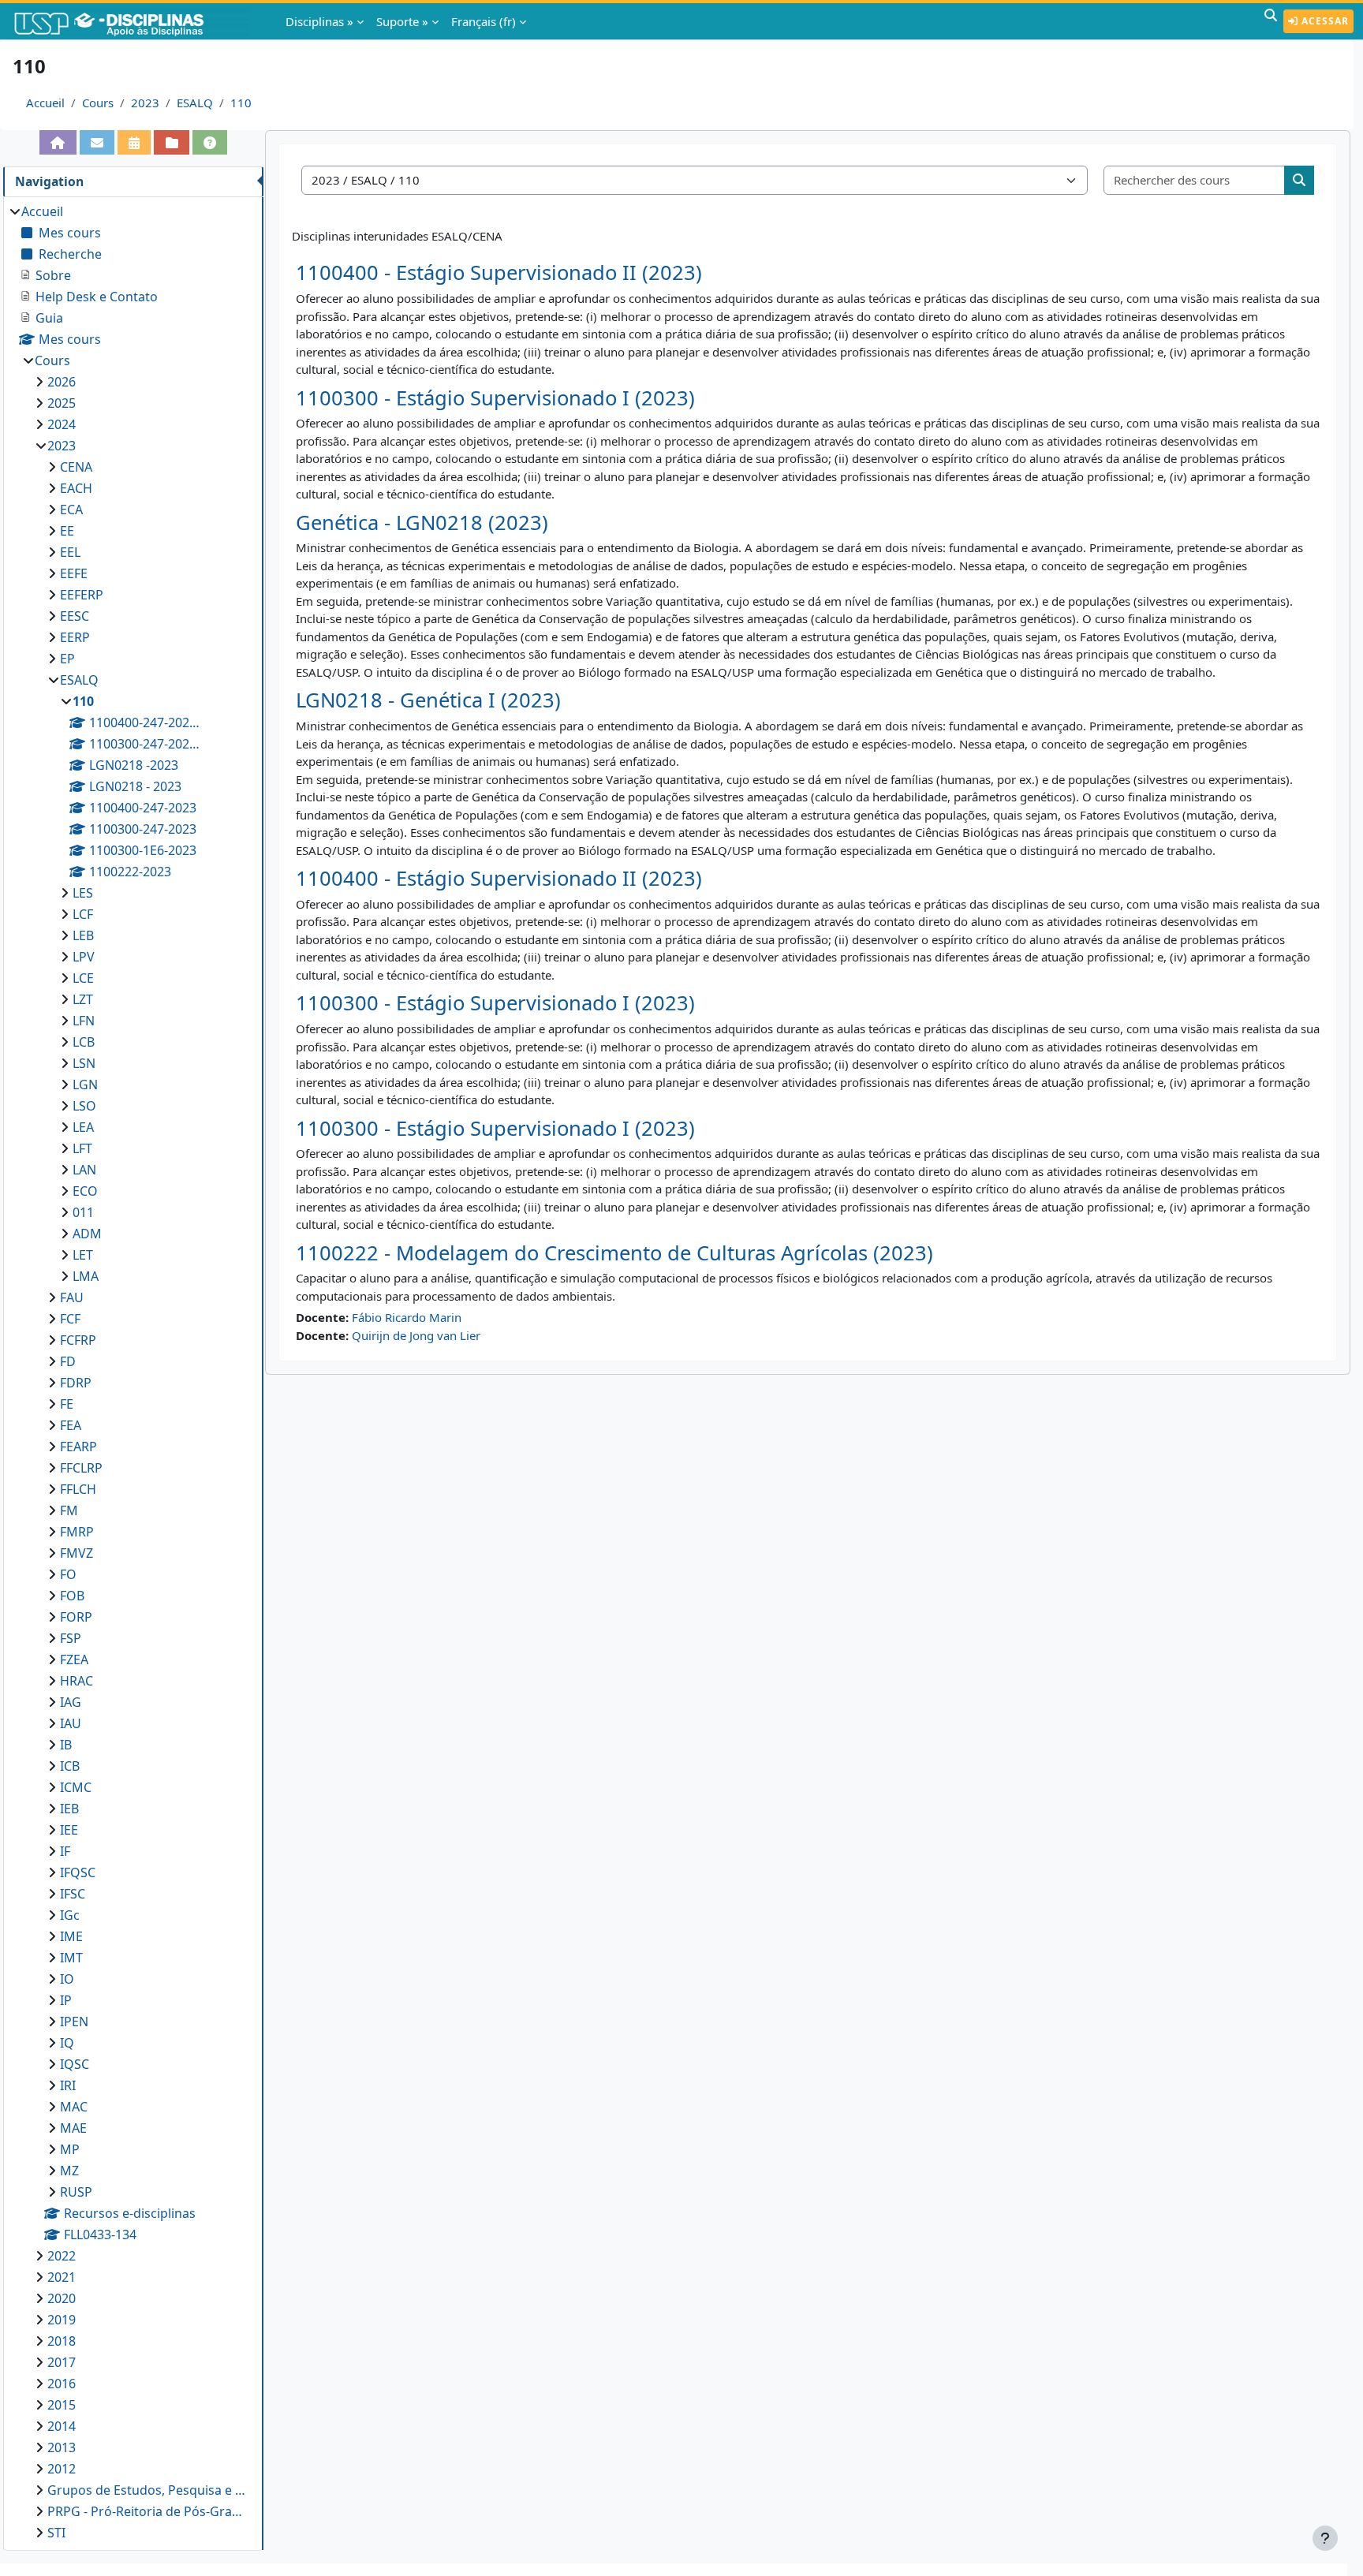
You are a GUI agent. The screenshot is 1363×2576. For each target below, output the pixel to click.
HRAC (77, 1681)
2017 (62, 2362)
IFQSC (78, 1872)
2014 (62, 2426)
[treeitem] (133, 1372)
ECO (85, 1191)
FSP (71, 1638)
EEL (70, 552)
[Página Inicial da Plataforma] (58, 142)
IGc (70, 1915)
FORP (76, 1617)
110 (241, 103)
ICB (70, 1766)
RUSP (76, 2192)
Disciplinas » (319, 21)
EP (67, 659)
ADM (87, 1234)
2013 (62, 2447)
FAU (72, 1297)
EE (67, 531)
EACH (76, 488)
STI (56, 2533)
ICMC (76, 1787)
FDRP (76, 1383)
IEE (69, 1830)
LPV (84, 957)
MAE (73, 2128)
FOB (72, 1596)
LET (83, 1255)
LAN (84, 1170)
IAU (71, 1723)
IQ (67, 2043)
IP (66, 2000)
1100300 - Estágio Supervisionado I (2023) (495, 398)
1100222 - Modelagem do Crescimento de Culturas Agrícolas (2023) (614, 1253)
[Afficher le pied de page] (1325, 2538)
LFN (84, 1021)
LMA (86, 1276)
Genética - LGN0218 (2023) (422, 523)
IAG (71, 1702)
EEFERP (82, 595)
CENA (76, 467)
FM (69, 1510)
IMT (71, 1958)
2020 (62, 2298)
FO (68, 1574)
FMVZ (77, 1553)
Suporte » (402, 21)
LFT (82, 1148)
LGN (85, 1085)
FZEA (74, 1659)
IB (66, 1745)
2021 (62, 2277)
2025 (62, 403)
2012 (62, 2469)
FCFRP (78, 1340)
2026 (62, 382)
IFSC (73, 1894)
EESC (75, 616)
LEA (83, 1127)
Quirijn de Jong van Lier (416, 1335)
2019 (62, 2320)
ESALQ (195, 103)
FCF (70, 1319)
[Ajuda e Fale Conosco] (210, 142)
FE (67, 1404)
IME (71, 1936)
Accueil (45, 103)
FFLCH (78, 1489)
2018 (62, 2341)
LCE (83, 978)
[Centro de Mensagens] (97, 142)
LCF (83, 914)
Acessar (1324, 21)
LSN (84, 1063)
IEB (69, 1809)
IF (65, 1851)
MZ (69, 2171)
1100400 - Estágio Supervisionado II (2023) (499, 273)
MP (70, 2149)
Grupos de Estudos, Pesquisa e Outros (148, 2490)
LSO (84, 1106)
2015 (62, 2405)
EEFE (74, 573)
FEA (71, 1425)
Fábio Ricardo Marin (407, 1317)
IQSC (75, 2064)
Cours (98, 103)
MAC (74, 2107)
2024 (62, 424)
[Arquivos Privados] (171, 142)
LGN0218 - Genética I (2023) (428, 700)
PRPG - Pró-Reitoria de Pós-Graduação (148, 2511)
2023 (145, 103)
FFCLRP (81, 1468)
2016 (62, 2384)
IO (67, 1979)
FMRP (77, 1532)
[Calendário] (134, 142)
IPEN (74, 2022)
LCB (84, 1042)
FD (68, 1361)
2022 (62, 2256)
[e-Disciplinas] (133, 21)
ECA (71, 510)
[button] (1271, 21)
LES (83, 893)
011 (83, 1212)
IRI (68, 2085)
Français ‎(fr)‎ (484, 21)
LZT (83, 999)
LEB (83, 935)
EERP (75, 637)
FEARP (78, 1447)
